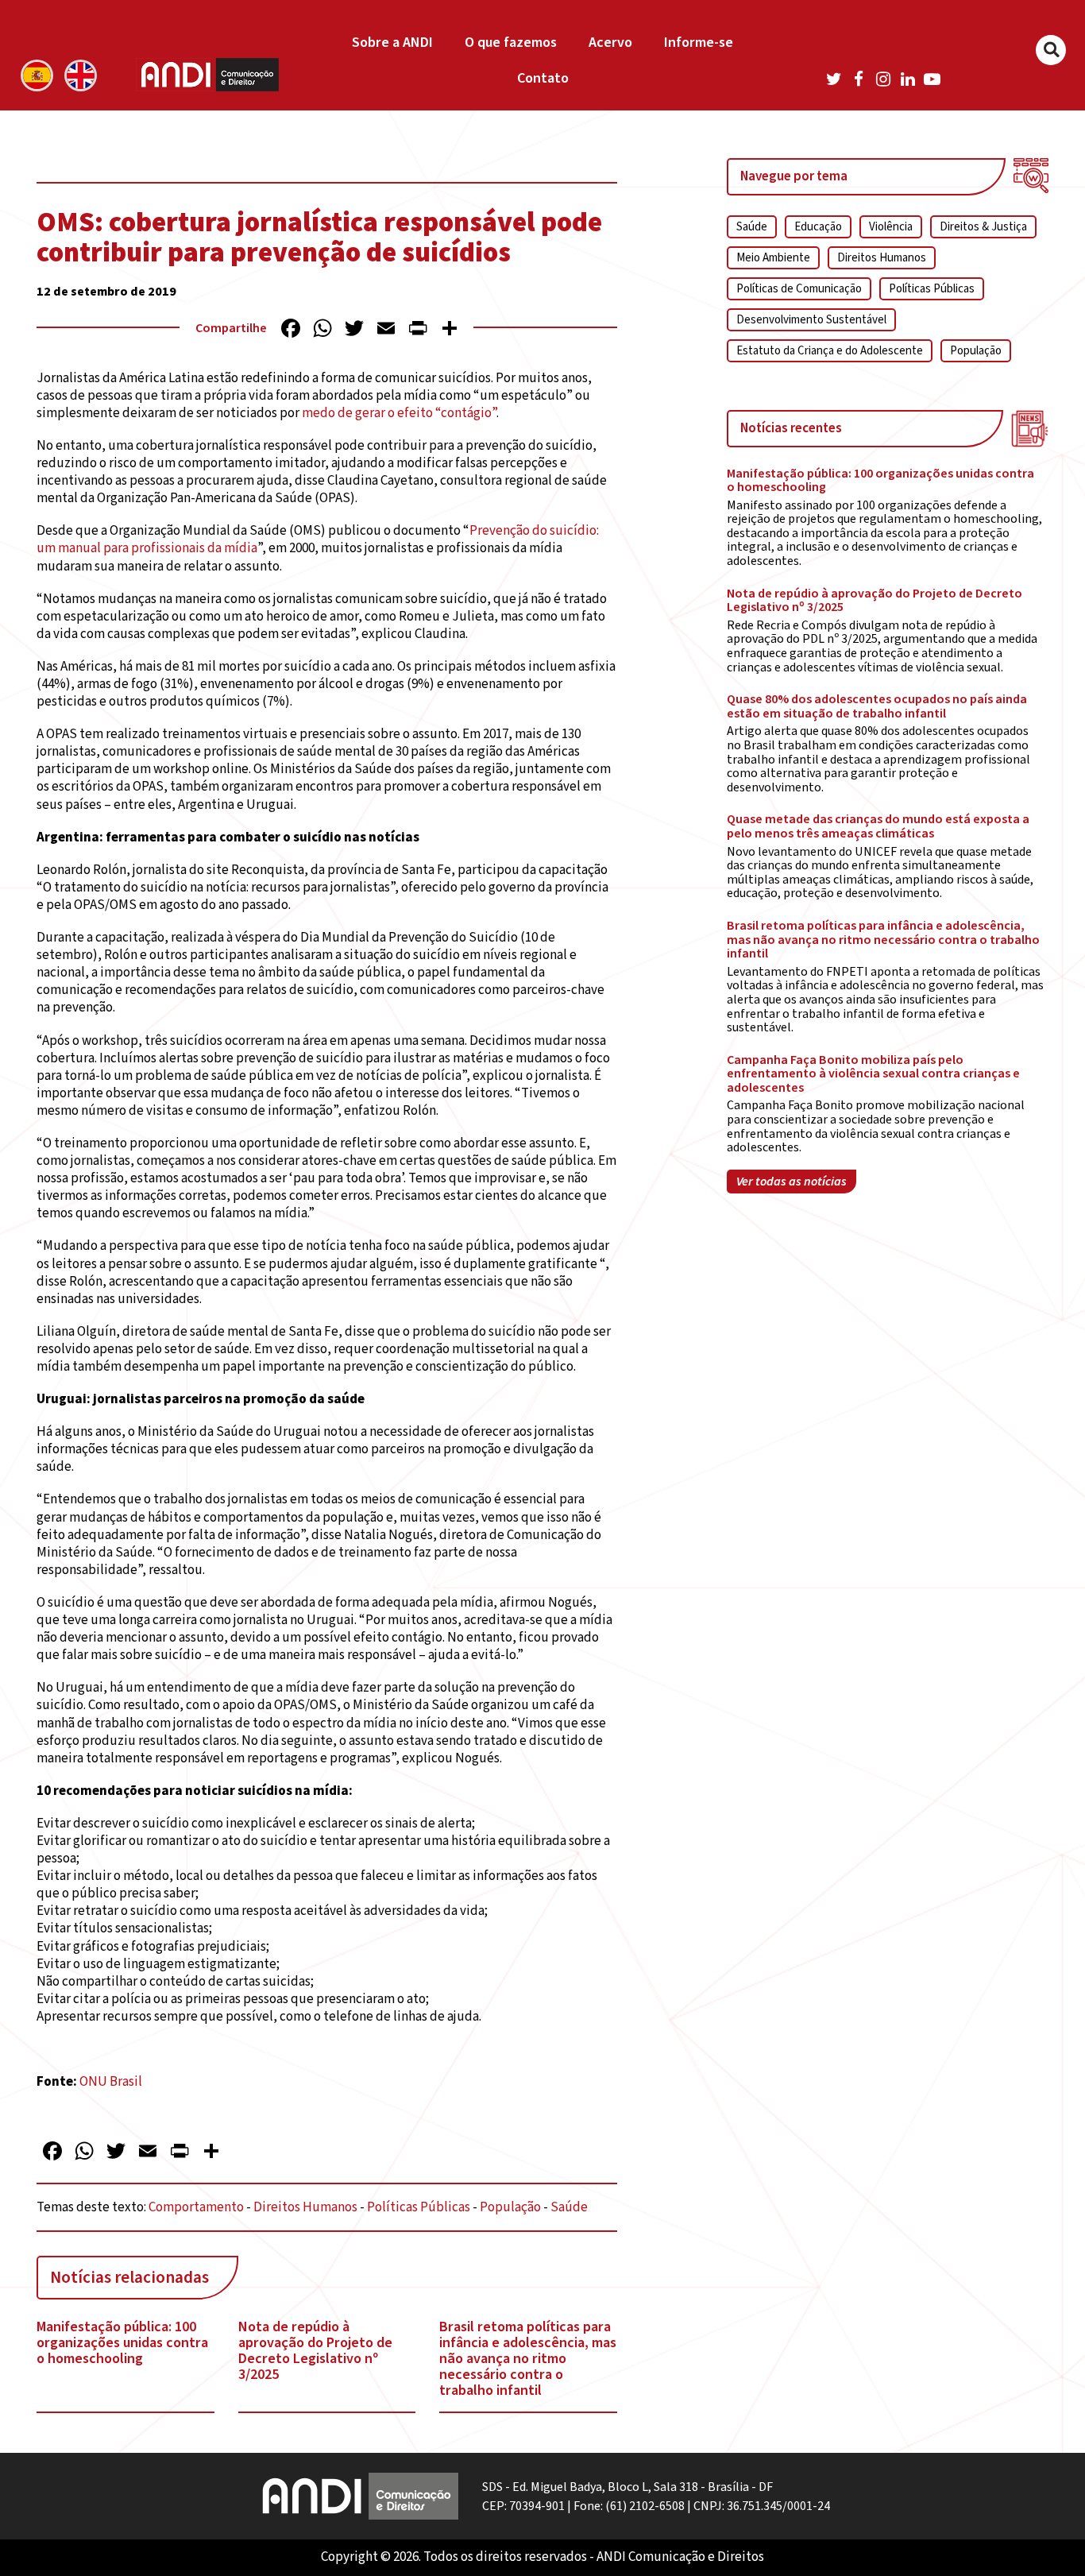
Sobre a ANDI (392, 43)
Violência (891, 227)
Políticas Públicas (419, 2207)
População (510, 2207)
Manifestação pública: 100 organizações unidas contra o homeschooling (122, 2343)
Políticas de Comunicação (799, 289)
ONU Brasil (111, 2082)
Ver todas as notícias (792, 1182)
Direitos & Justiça (983, 227)
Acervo (610, 43)
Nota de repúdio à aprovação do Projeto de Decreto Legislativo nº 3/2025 (315, 2351)
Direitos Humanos (305, 2207)
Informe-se (699, 43)
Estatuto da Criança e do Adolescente (830, 351)
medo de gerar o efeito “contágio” (399, 413)
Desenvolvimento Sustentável (811, 320)
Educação (818, 227)
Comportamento (196, 2207)
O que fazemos (511, 43)
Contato (543, 78)
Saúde (569, 2207)
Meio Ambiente (773, 258)
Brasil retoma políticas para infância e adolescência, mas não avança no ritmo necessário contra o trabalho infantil (528, 2359)
